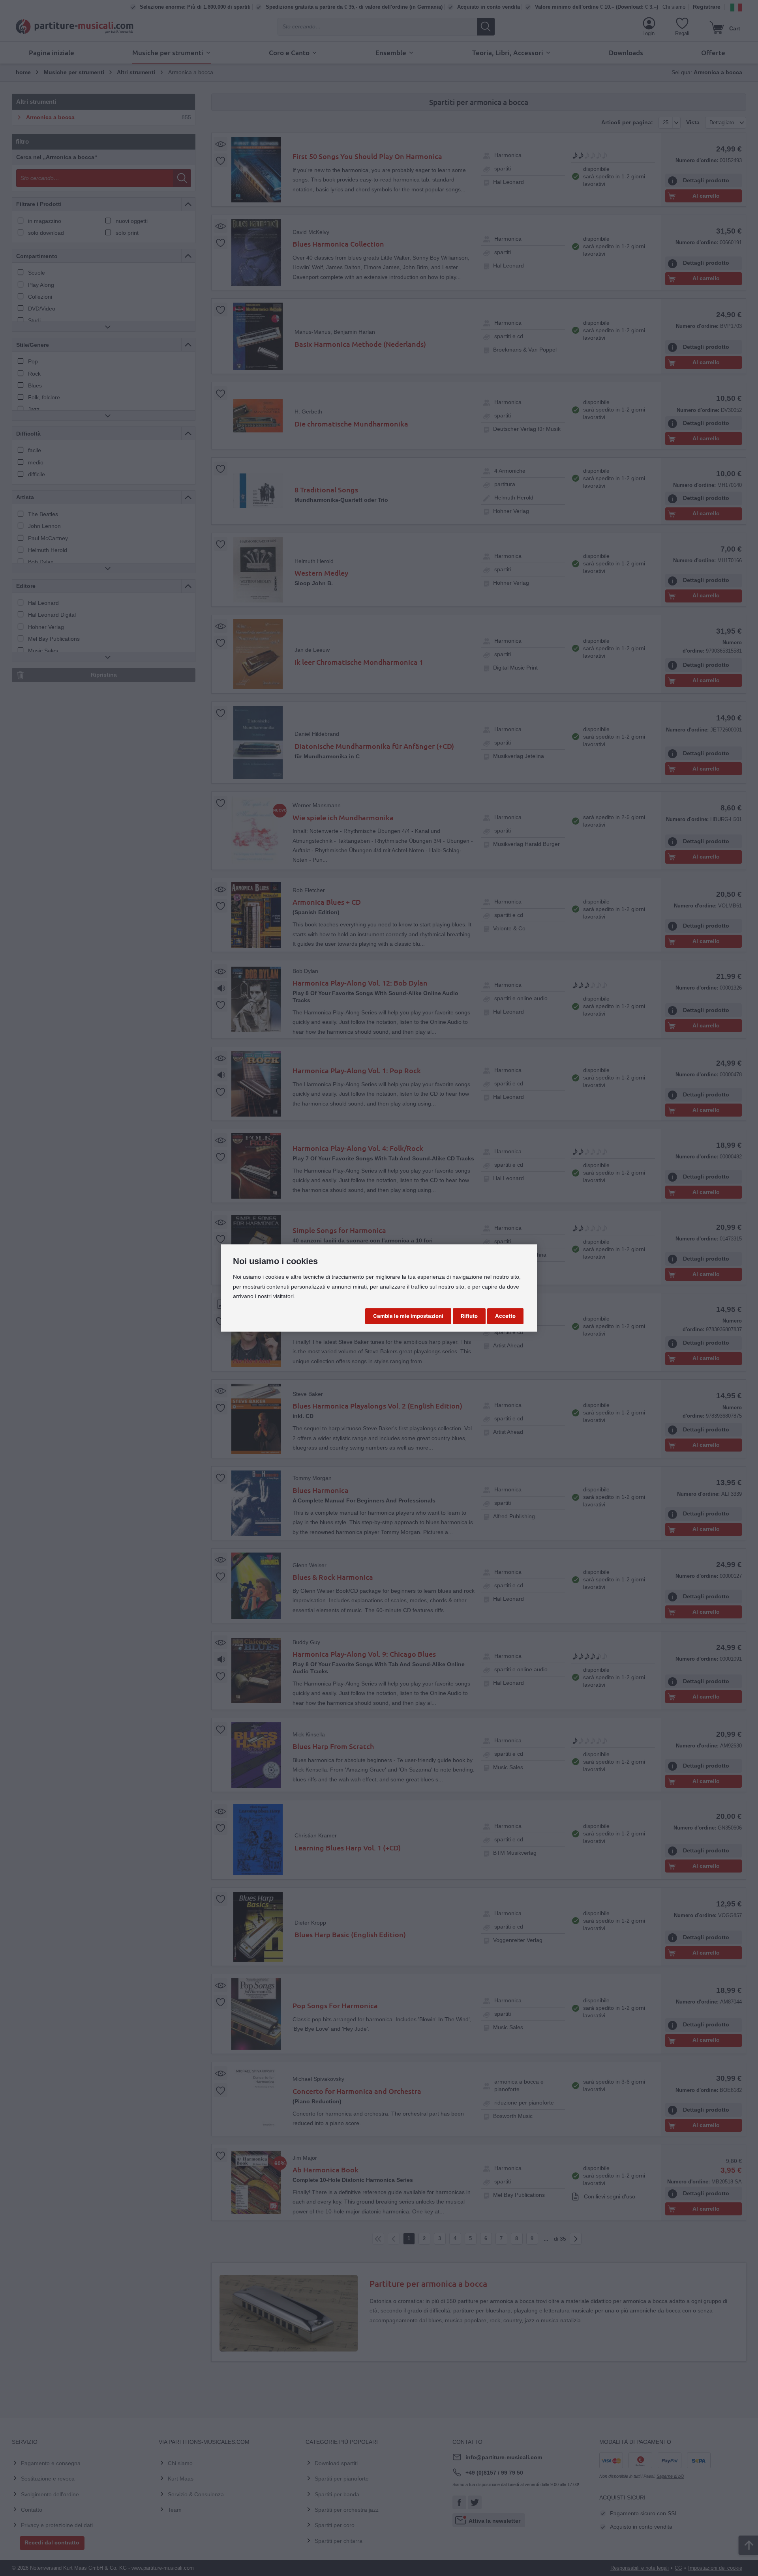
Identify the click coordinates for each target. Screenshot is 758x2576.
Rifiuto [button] (469, 1316)
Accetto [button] (505, 1316)
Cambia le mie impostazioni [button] (408, 1316)
